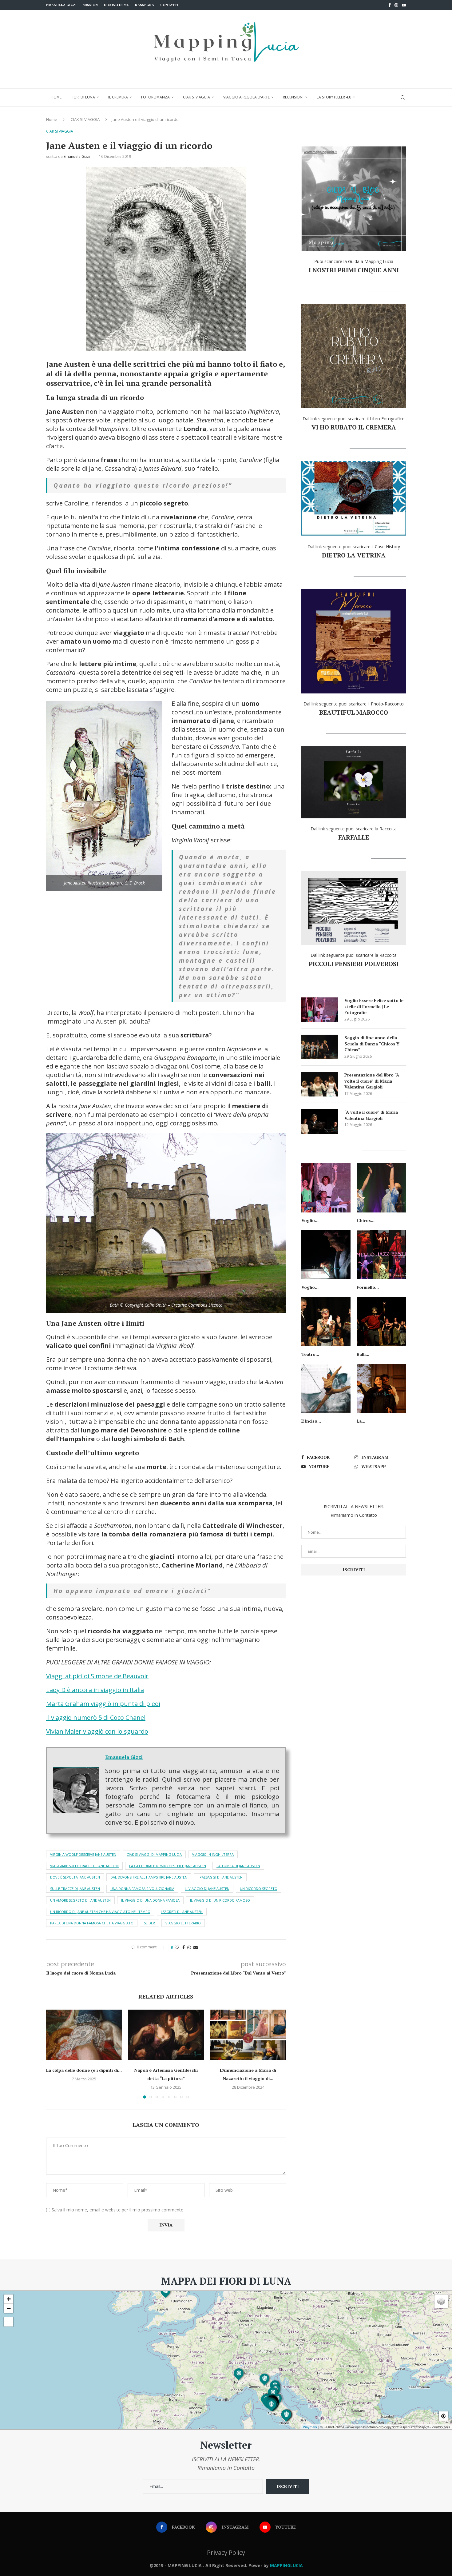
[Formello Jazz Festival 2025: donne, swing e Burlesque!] (381, 1255)
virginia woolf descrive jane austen (83, 1854)
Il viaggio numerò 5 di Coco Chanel (96, 1717)
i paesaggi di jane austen (220, 1877)
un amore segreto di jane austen (80, 1900)
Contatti (169, 5)
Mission (90, 5)
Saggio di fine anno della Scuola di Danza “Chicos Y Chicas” (372, 1044)
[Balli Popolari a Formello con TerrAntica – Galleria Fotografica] (381, 1322)
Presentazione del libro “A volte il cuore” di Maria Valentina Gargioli (372, 1081)
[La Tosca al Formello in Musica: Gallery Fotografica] (381, 1388)
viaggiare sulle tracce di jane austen (84, 1866)
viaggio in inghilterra (213, 1854)
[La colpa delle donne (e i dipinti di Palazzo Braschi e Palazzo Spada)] (84, 2035)
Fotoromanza (155, 97)
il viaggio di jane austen (207, 1889)
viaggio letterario (183, 1923)
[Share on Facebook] (184, 1947)
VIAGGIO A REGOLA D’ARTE (246, 97)
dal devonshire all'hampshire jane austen (149, 1877)
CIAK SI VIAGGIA (85, 119)
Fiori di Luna (83, 97)
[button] (54, 2054)
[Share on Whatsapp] (189, 1947)
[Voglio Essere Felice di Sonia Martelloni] (326, 1255)
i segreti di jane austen (182, 1912)
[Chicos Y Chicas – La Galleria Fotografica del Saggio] (381, 1188)
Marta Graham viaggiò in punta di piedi (103, 1704)
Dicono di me (116, 5)
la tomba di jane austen (238, 1866)
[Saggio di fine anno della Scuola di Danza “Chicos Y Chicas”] (320, 1047)
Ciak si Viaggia (196, 97)
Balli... (363, 1354)
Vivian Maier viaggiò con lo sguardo (97, 1731)
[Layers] (441, 2301)
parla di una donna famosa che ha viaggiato (92, 1923)
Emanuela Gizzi (61, 5)
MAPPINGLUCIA (286, 2565)
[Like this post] (177, 1947)
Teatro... (310, 1354)
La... (361, 1421)
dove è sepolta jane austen (75, 1877)
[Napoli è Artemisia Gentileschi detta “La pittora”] (166, 2035)
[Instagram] (396, 5)
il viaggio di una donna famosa (150, 1900)
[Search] (403, 98)
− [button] (9, 2308)
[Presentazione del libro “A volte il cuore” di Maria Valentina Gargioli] (320, 1084)
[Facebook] (389, 5)
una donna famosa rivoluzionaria (142, 1889)
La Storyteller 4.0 (334, 97)
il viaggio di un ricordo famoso (220, 1900)
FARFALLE (354, 837)
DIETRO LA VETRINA (354, 555)
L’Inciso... (311, 1421)
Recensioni (293, 97)
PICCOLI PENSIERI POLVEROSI (354, 964)
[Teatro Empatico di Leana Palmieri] (326, 1322)
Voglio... (310, 1220)
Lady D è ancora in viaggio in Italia (95, 1690)
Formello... (368, 1287)
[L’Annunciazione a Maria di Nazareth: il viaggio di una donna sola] (248, 2035)
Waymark (310, 2427)
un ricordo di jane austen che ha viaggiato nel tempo (100, 1912)
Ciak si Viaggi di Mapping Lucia (154, 1854)
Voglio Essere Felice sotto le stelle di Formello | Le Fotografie (374, 1006)
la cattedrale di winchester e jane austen (168, 1866)
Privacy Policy (226, 2552)
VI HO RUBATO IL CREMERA (354, 427)
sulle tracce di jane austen (75, 1889)
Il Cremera (118, 97)
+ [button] (9, 2299)
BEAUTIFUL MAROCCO (354, 712)
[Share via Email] (196, 1947)
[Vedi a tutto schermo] (9, 2322)
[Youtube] (404, 5)
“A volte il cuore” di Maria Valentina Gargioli (371, 1115)
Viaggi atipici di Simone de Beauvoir (97, 1676)
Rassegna (145, 5)
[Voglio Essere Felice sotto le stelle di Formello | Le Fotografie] (320, 1010)
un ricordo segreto (259, 1889)
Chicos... (366, 1220)
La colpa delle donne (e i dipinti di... (84, 2070)
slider (149, 1923)
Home (56, 97)
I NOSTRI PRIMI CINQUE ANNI (354, 270)
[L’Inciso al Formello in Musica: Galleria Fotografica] (326, 1388)
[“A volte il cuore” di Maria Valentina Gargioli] (320, 1121)
